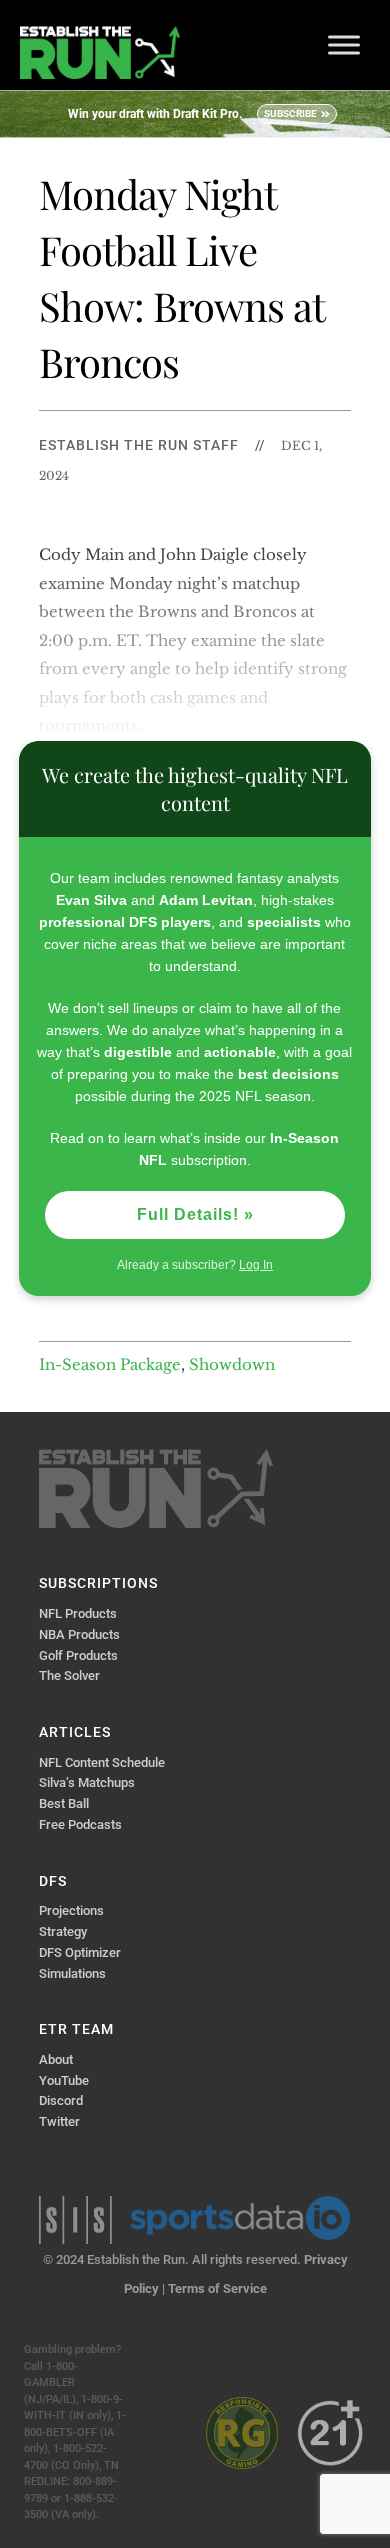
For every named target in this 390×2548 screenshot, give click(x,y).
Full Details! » (195, 1214)
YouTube (64, 2080)
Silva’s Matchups (87, 1782)
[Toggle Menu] (344, 44)
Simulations (72, 1973)
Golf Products (78, 1655)
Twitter (59, 2121)
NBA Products (79, 1634)
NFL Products (78, 1613)
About (56, 2059)
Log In (256, 1265)
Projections (71, 1910)
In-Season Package (110, 1364)
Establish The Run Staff (139, 445)
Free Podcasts (80, 1824)
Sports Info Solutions (75, 2220)
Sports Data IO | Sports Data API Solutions (240, 2218)
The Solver (69, 1675)
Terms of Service (217, 2288)
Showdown (232, 1364)
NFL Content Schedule (102, 1762)
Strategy (63, 1931)
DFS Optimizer (80, 1952)
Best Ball (64, 1803)
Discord (61, 2100)
